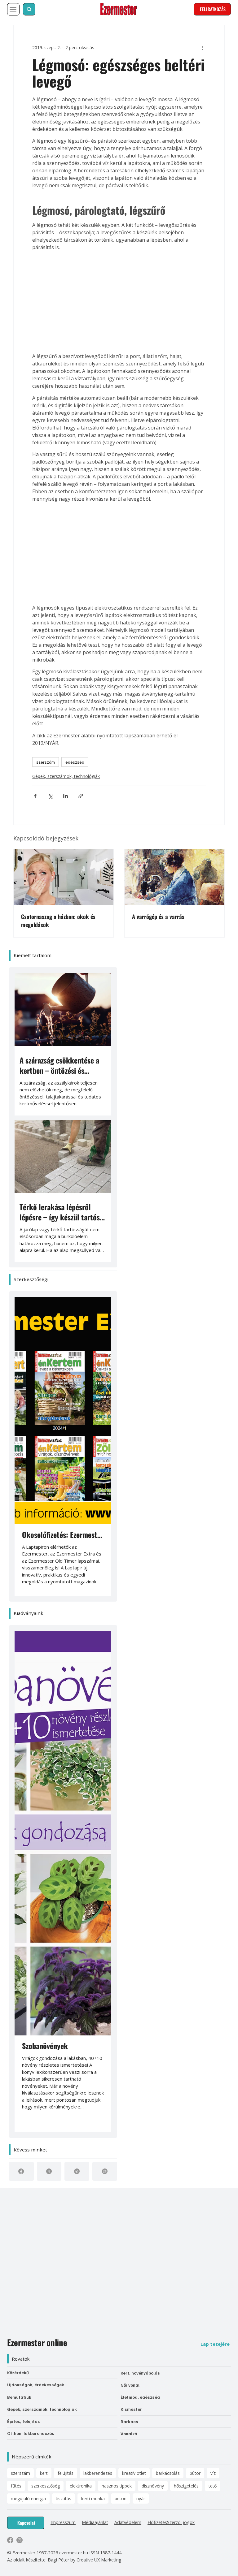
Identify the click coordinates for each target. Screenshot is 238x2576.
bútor (195, 2473)
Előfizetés (157, 2522)
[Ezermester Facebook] (10, 2540)
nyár (141, 2498)
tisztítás (64, 2498)
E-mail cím (40, 2248)
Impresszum (63, 2522)
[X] (49, 2171)
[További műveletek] (202, 47)
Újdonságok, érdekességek (36, 2385)
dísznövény (153, 2486)
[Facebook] (21, 2171)
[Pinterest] (77, 2171)
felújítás (66, 2473)
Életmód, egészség (140, 2397)
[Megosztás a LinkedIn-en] (66, 796)
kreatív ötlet (134, 2473)
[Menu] (13, 9)
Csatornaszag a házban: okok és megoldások (58, 921)
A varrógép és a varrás (158, 917)
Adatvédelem (128, 2522)
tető (213, 2486)
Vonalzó (129, 2434)
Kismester (131, 2409)
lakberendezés (98, 2473)
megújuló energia (28, 2498)
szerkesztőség (46, 2486)
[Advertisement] (119, 302)
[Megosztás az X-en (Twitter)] (50, 796)
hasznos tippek (117, 2486)
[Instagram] (105, 2171)
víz (213, 2473)
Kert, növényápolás (140, 2373)
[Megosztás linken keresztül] (81, 796)
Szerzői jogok (181, 2522)
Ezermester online (37, 2342)
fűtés (16, 2486)
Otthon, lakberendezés (31, 2433)
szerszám (46, 762)
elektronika (81, 2486)
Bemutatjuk (19, 2397)
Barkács (129, 2421)
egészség (75, 762)
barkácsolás (168, 2473)
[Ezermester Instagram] (20, 2540)
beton (121, 2498)
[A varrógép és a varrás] (174, 877)
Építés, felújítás (24, 2421)
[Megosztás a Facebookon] (35, 796)
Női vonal (130, 2385)
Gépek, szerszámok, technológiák (66, 776)
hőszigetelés (186, 2486)
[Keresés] (29, 9)
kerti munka (93, 2498)
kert (44, 2473)
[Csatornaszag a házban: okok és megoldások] (64, 877)
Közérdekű (18, 2373)
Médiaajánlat (95, 2522)
